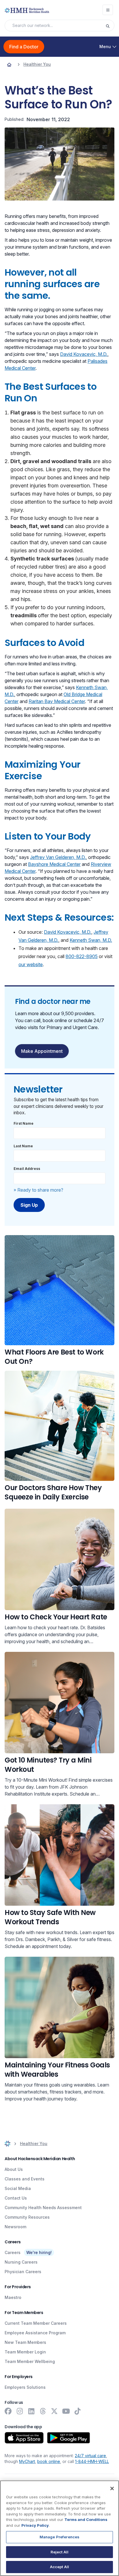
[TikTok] (77, 2411)
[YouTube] (66, 2411)
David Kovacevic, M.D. (84, 354)
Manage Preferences (59, 2537)
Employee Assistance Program (35, 2333)
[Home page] (9, 64)
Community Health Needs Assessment (43, 2208)
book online (49, 2461)
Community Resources (27, 2217)
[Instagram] (20, 2411)
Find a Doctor (24, 47)
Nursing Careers (21, 2262)
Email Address (27, 1169)
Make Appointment (42, 1051)
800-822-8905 (82, 956)
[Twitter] (54, 2411)
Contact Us (16, 2198)
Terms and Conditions (86, 2519)
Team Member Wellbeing (30, 2361)
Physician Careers (23, 2272)
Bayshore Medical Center (54, 864)
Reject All (59, 2552)
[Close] (112, 2488)
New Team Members (25, 2342)
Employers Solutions (25, 2387)
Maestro (13, 2297)
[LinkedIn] (31, 2411)
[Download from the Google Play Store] (69, 2438)
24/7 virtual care (90, 2456)
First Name (24, 1123)
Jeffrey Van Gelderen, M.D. (58, 857)
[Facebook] (8, 2411)
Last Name (23, 1146)
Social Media (18, 2188)
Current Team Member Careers (36, 2323)
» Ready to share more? (38, 1190)
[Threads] (43, 2411)
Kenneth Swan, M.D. (91, 940)
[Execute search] (110, 26)
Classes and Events (25, 2179)
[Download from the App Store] (24, 2438)
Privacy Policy (35, 2525)
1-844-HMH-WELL (92, 2461)
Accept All (59, 2567)
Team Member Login (25, 2352)
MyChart (27, 2461)
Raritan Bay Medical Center (57, 701)
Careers (13, 2252)
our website (31, 964)
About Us (14, 2169)
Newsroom (15, 2227)
